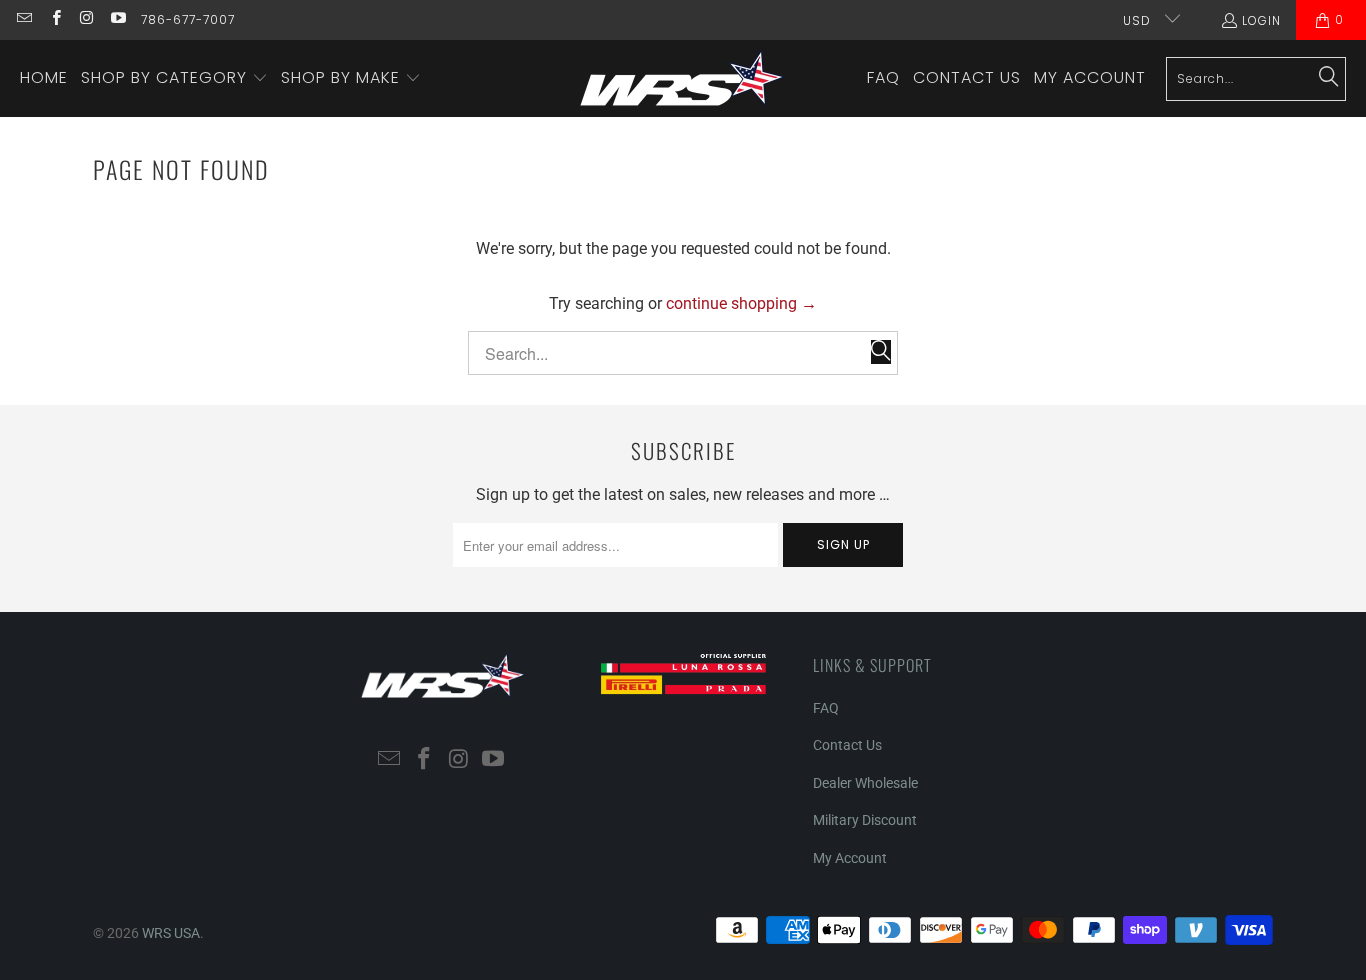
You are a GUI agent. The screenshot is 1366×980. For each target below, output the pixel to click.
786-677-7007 (188, 19)
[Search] (1329, 78)
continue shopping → (741, 303)
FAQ (826, 708)
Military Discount (865, 820)
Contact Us (847, 745)
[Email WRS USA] (23, 19)
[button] (174, 79)
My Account (850, 858)
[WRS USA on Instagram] (86, 19)
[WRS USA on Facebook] (54, 19)
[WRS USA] (682, 78)
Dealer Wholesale (865, 783)
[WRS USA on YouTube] (117, 19)
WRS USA (171, 933)
